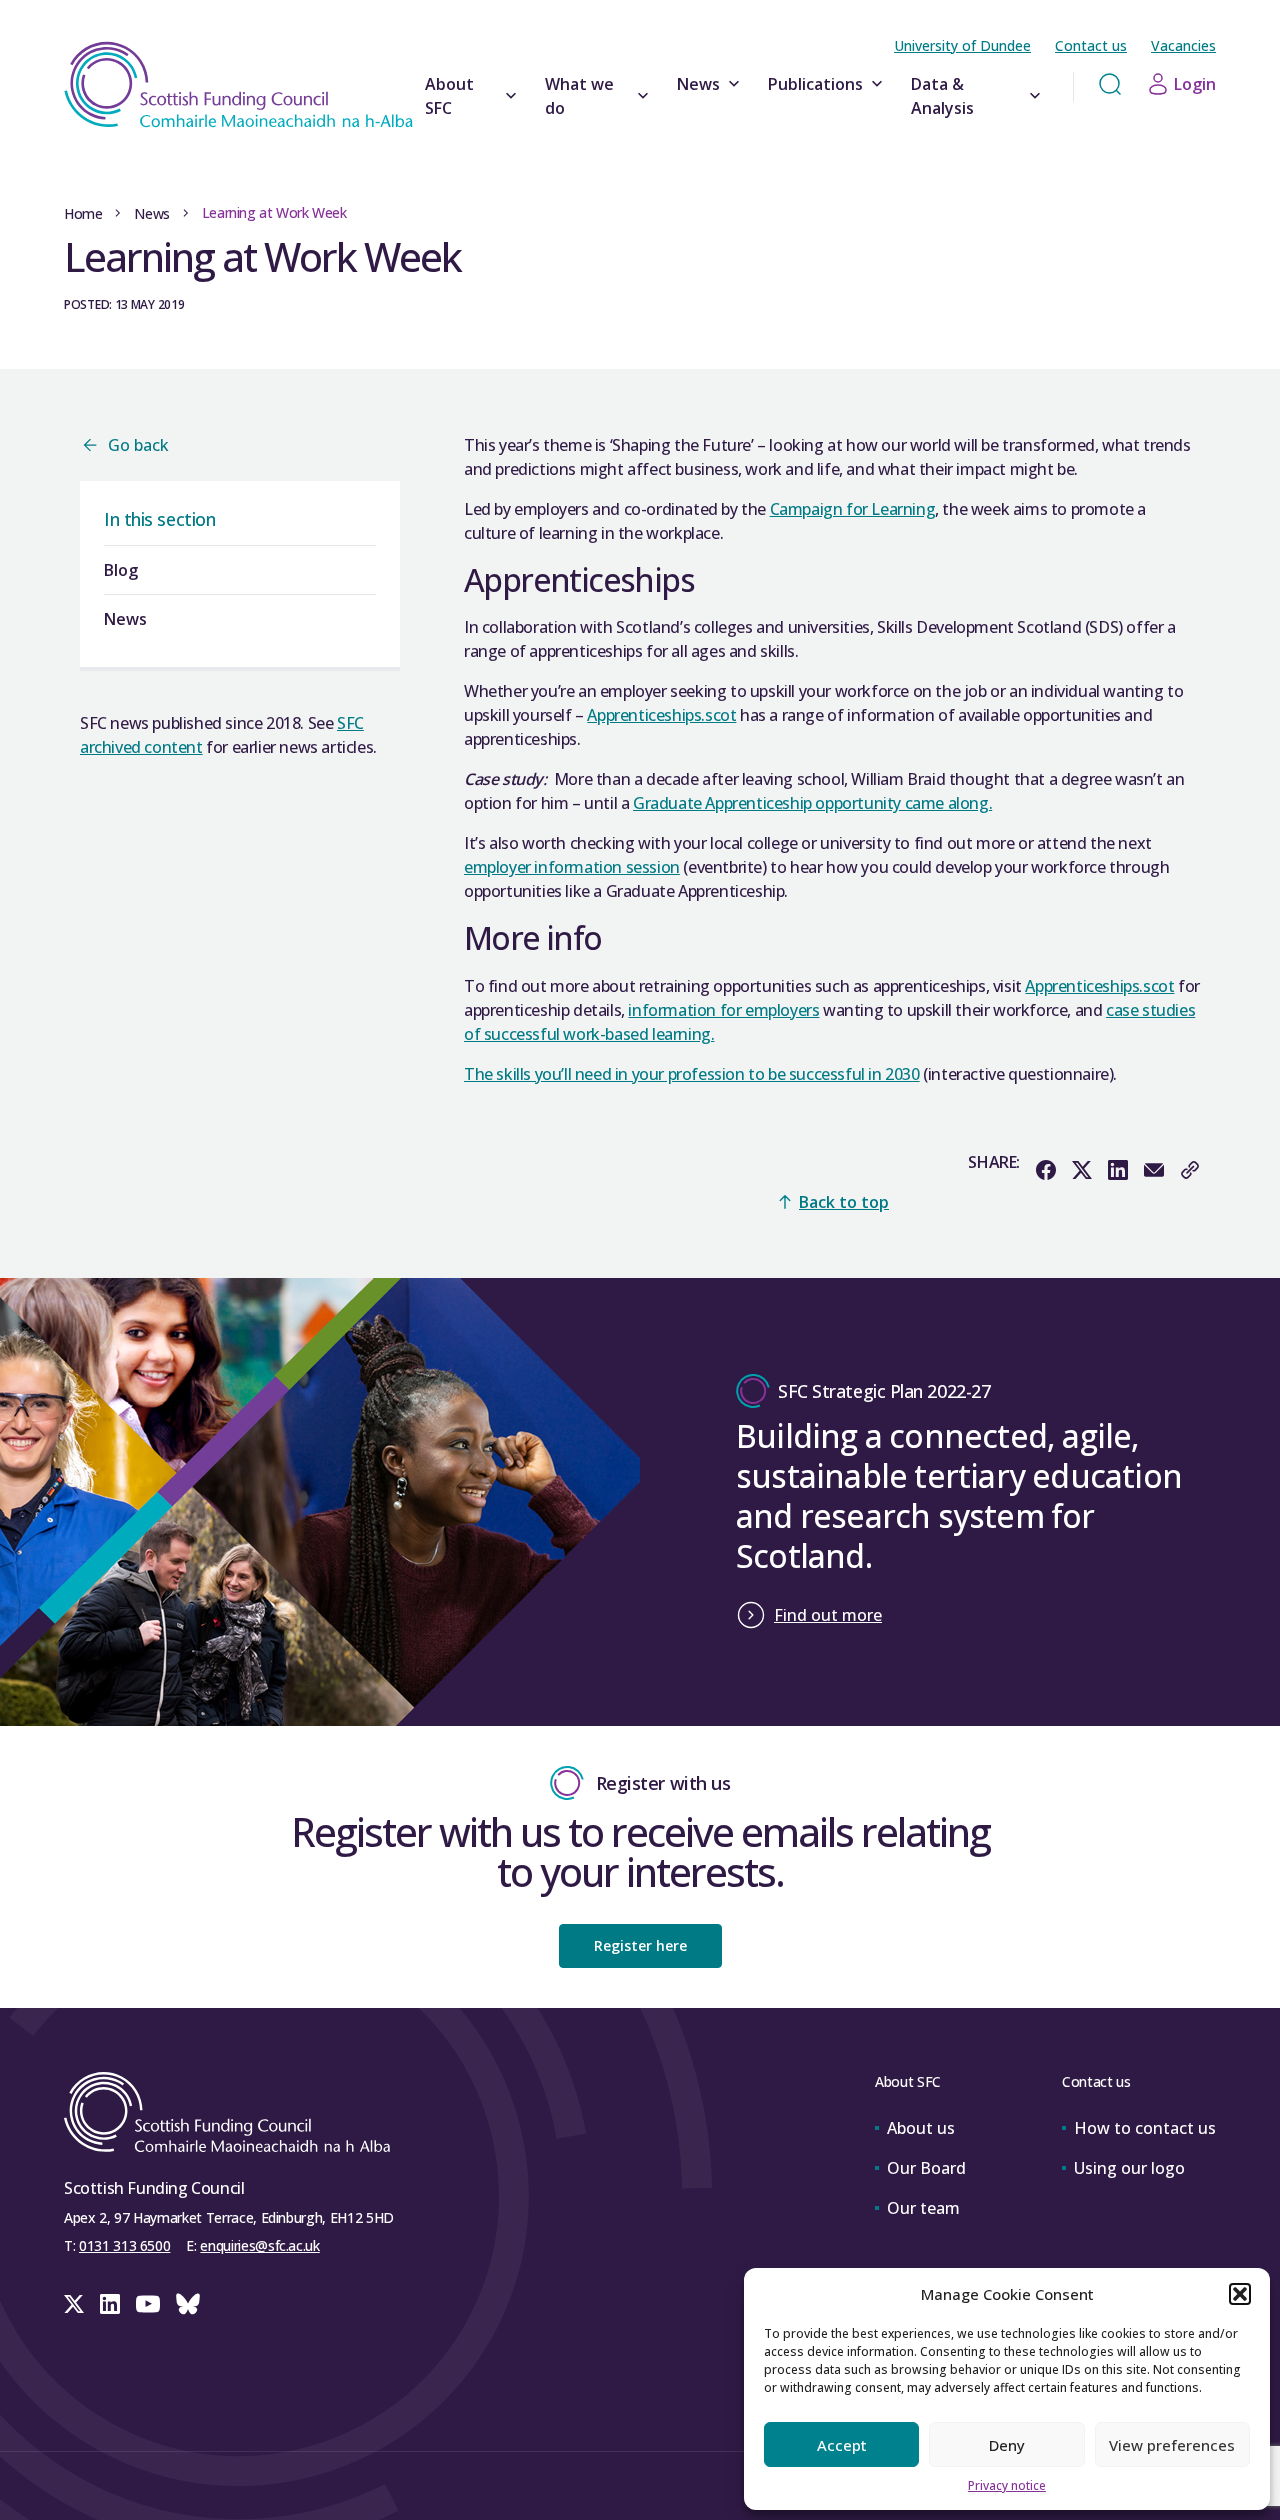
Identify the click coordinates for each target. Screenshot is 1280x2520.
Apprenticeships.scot (661, 715)
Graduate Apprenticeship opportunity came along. (812, 803)
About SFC (449, 96)
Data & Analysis (942, 96)
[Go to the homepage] (238, 84)
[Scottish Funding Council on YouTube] (148, 2304)
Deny (1007, 2445)
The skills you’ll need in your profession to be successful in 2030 (692, 1074)
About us (921, 2128)
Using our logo (1129, 2168)
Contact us (1091, 45)
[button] (1240, 2294)
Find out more (828, 1615)
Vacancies (1183, 45)
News (698, 84)
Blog (121, 570)
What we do (579, 96)
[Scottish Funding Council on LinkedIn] (110, 2304)
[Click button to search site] (1110, 84)
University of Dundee (962, 45)
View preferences (1172, 2445)
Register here (640, 1945)
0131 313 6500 (124, 2245)
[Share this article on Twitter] (1082, 1170)
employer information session (572, 867)
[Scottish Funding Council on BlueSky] (188, 2304)
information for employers (723, 1010)
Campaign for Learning (853, 509)
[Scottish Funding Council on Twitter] (74, 2304)
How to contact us (1145, 2128)
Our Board (926, 2168)
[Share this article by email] (1154, 1170)
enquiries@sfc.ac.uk (259, 2245)
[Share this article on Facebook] (1046, 1170)
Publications (815, 84)
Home (83, 213)
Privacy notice (1007, 2485)
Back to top (844, 1202)
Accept (842, 2445)
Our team (923, 2208)
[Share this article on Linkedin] (1118, 1170)
